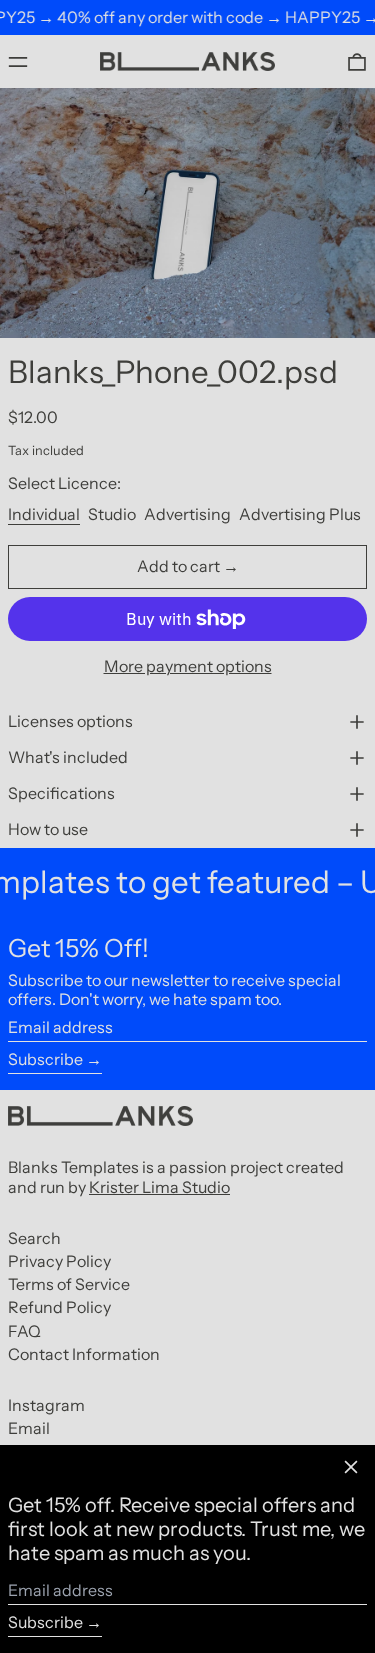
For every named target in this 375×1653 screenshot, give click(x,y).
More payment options (188, 666)
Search (34, 1238)
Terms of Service (69, 1284)
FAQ (24, 1331)
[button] (357, 62)
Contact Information (84, 1354)
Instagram (46, 1405)
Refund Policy (59, 1307)
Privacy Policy (59, 1261)
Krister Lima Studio (159, 1187)
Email (29, 1428)
